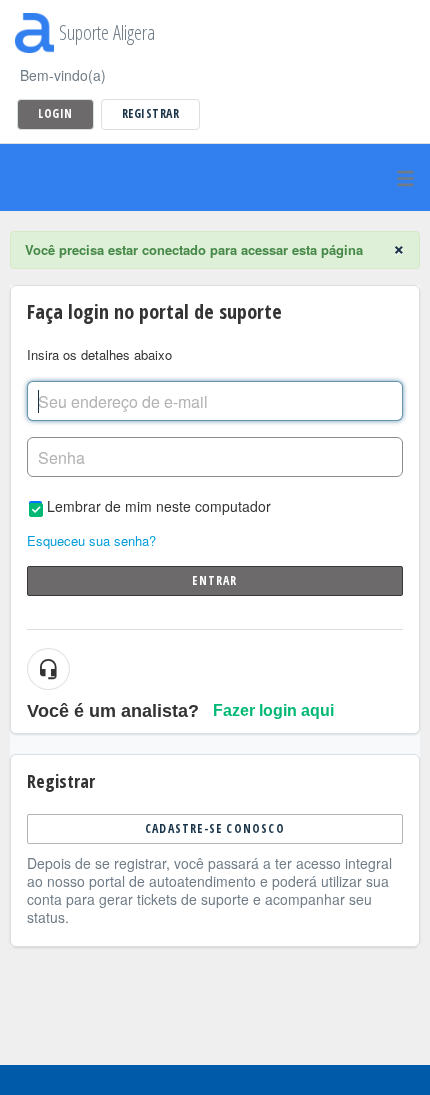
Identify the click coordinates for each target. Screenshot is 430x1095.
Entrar (214, 580)
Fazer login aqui (273, 710)
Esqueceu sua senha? (91, 540)
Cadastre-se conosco (215, 828)
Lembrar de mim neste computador (159, 505)
